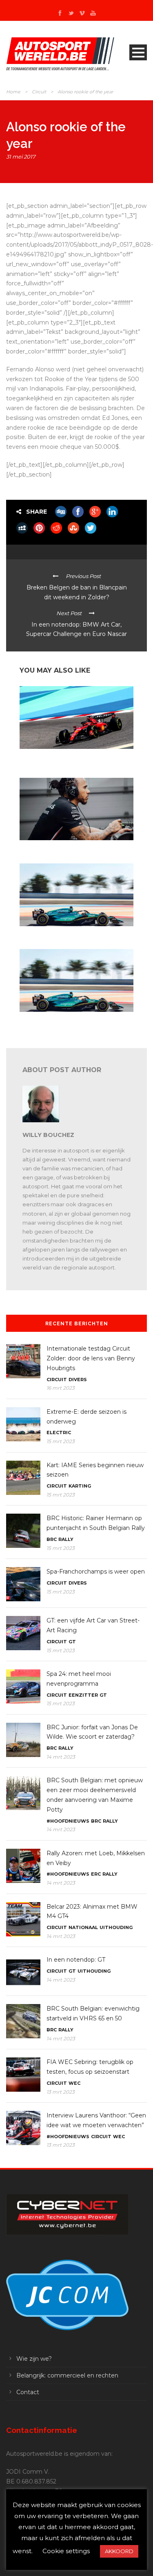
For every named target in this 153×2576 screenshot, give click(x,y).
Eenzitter (83, 1695)
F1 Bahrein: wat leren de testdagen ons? (66, 1019)
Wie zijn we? (34, 2359)
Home (13, 92)
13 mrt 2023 (61, 2092)
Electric (59, 1433)
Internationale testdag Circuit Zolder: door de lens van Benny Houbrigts (91, 1358)
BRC (52, 1539)
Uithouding (116, 1927)
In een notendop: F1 (42, 848)
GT (72, 1642)
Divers (78, 1380)
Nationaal (83, 1927)
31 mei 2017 (21, 157)
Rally (66, 1539)
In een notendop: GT (76, 1960)
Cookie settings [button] (66, 2551)
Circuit (39, 92)
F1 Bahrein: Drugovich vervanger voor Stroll (71, 934)
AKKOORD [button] (119, 2551)
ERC (96, 1874)
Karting (80, 1486)
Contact (28, 2392)
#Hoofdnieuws (68, 1821)
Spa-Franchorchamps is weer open (96, 1572)
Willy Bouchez (48, 1135)
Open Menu (138, 52)
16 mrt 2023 (61, 1388)
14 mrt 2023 (61, 1757)
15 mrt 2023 (61, 1441)
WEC (74, 2083)
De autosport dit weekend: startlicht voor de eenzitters (71, 759)
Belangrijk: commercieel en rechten (67, 2375)
